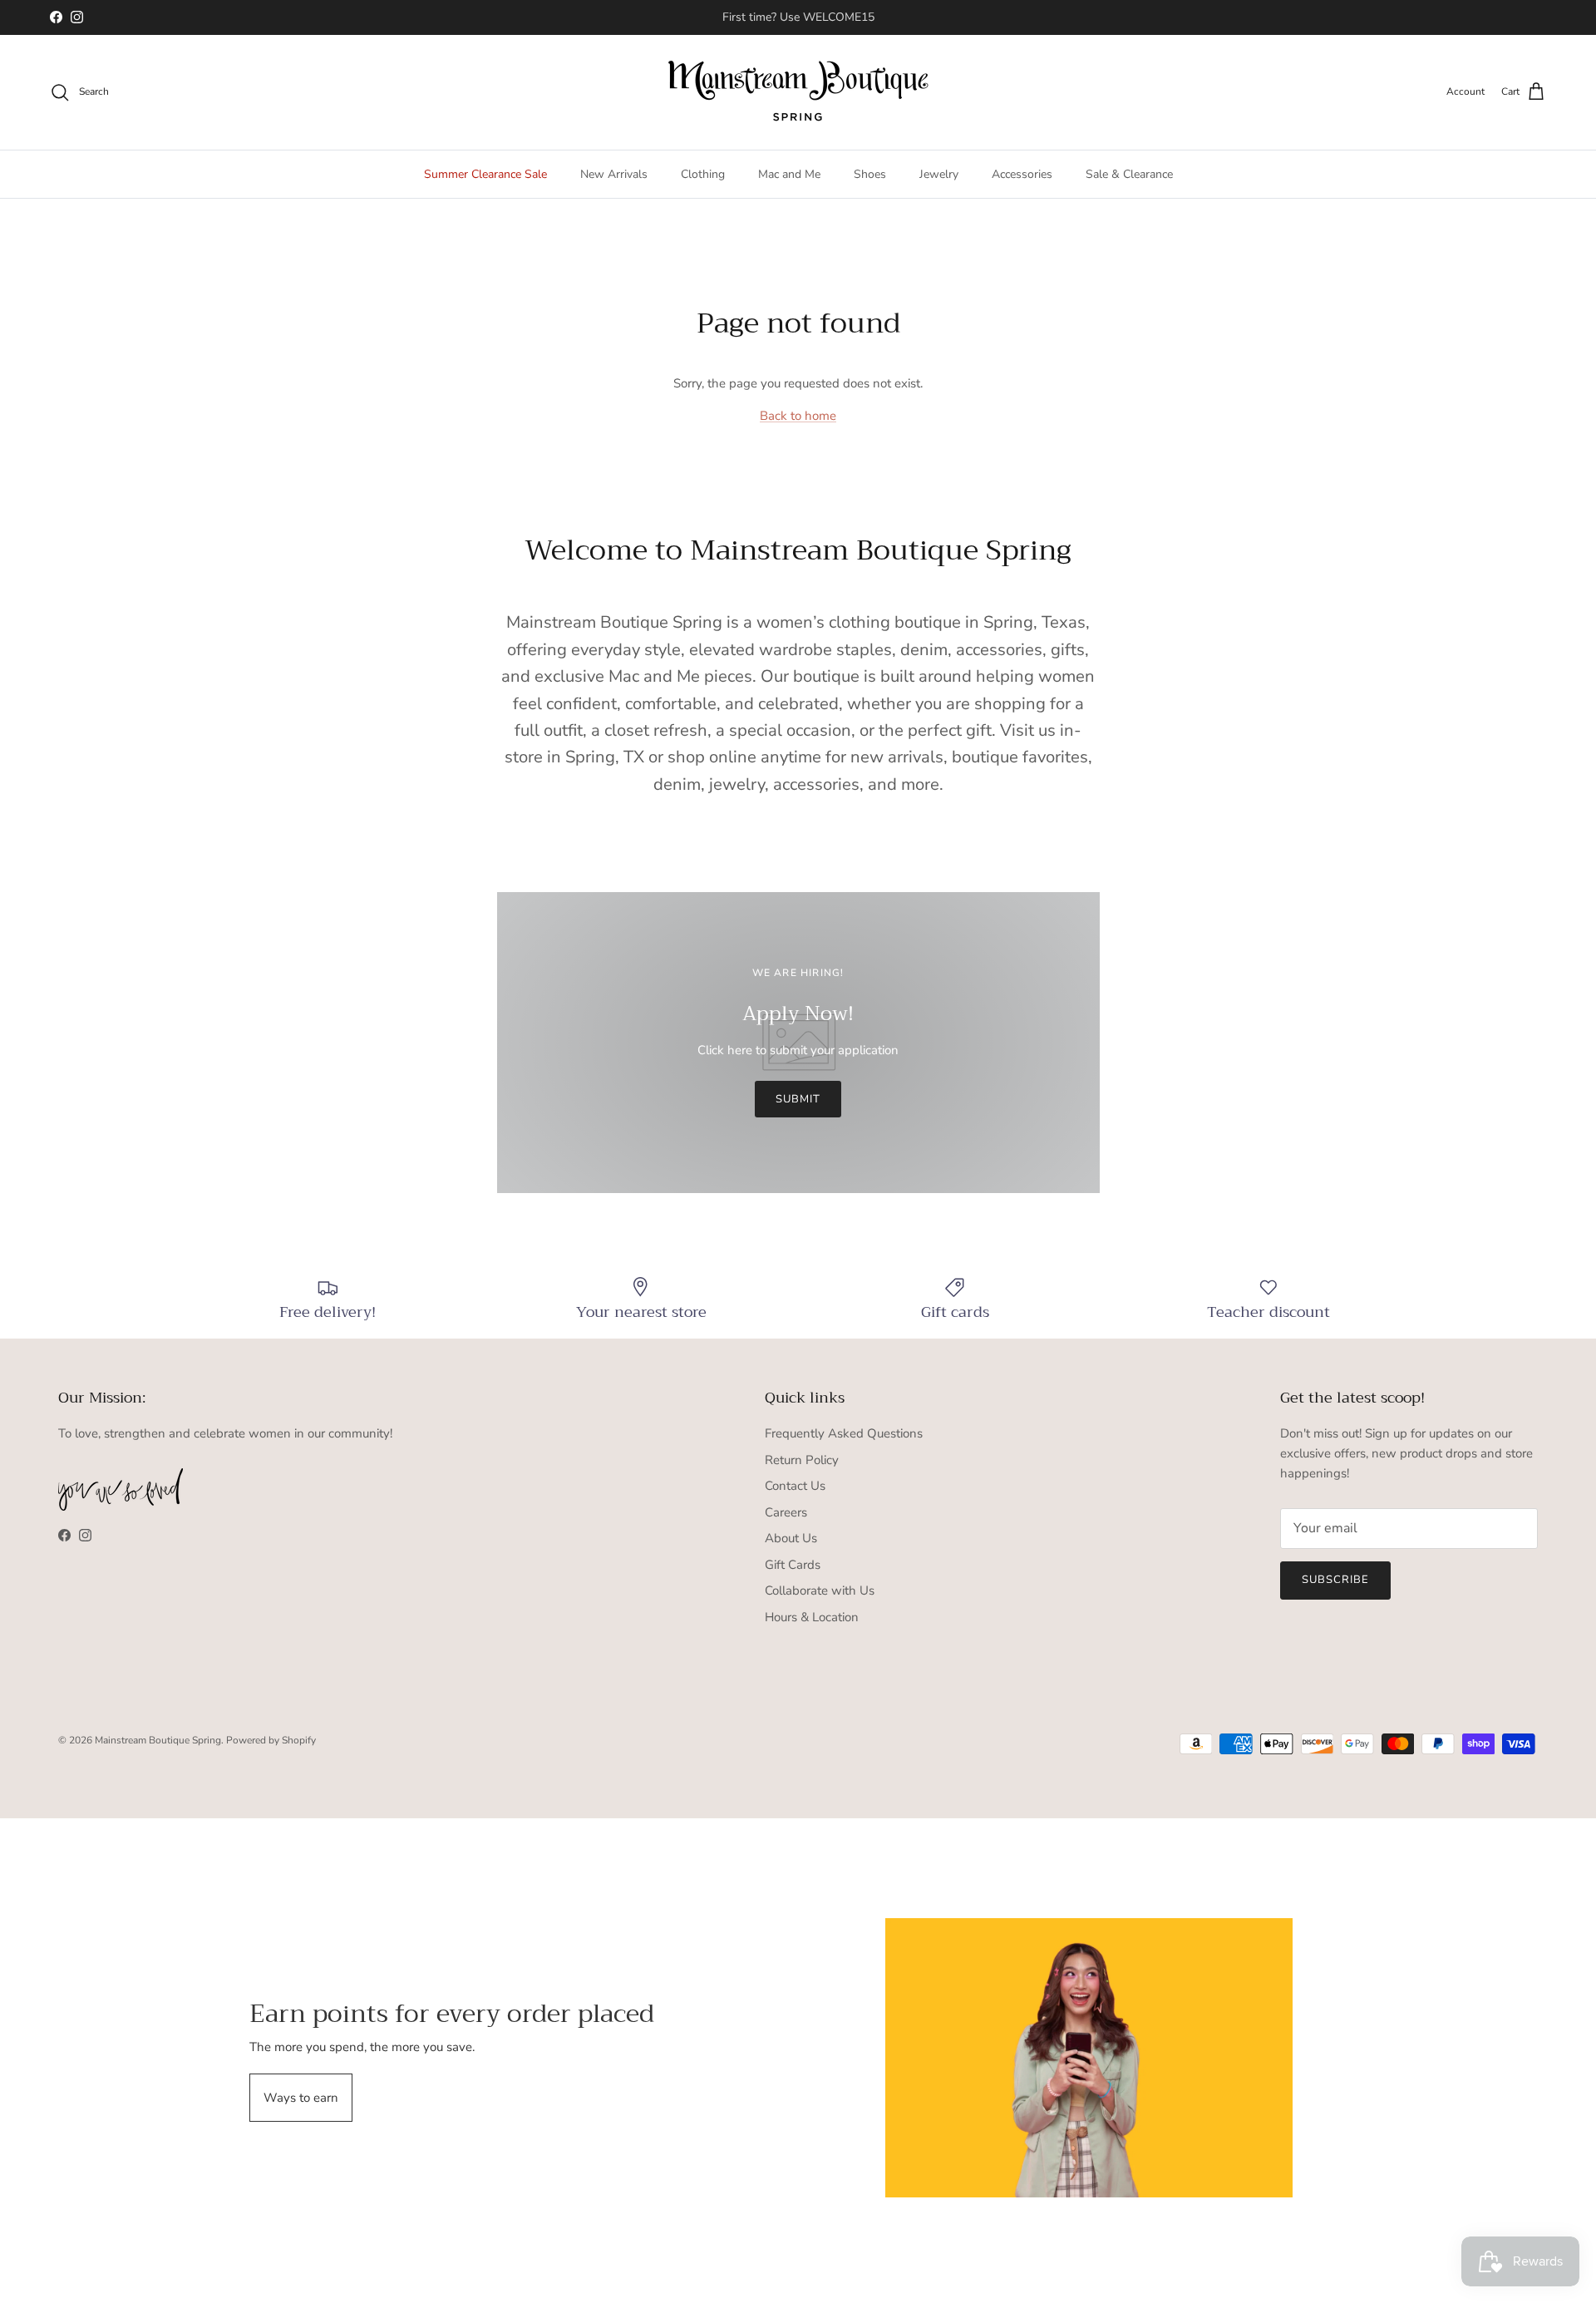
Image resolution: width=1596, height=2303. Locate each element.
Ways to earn (301, 2098)
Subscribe (1335, 1580)
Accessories (1022, 174)
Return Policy (802, 1460)
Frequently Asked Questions (844, 1433)
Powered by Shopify (271, 1740)
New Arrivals (614, 174)
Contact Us (795, 1486)
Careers (786, 1512)
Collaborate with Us (820, 1590)
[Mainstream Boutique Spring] (798, 92)
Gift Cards (793, 1565)
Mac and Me (789, 174)
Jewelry (939, 174)
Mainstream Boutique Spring (158, 1740)
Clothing (703, 174)
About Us (791, 1538)
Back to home (798, 416)
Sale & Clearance (1129, 174)
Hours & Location (812, 1617)
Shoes (870, 174)
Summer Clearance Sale (485, 174)
